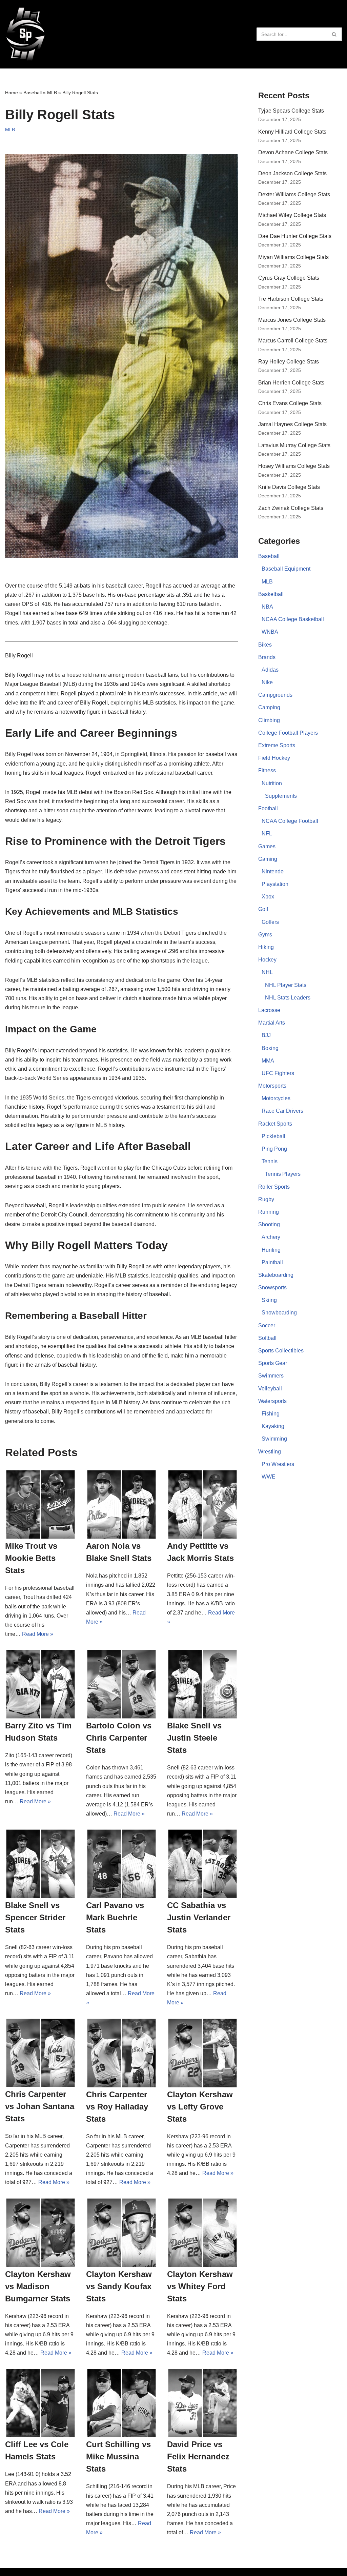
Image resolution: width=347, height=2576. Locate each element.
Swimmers (271, 1376)
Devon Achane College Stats (293, 152)
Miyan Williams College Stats (293, 257)
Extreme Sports (277, 745)
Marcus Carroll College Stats (293, 341)
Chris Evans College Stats (290, 403)
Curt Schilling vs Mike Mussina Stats (118, 2456)
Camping (269, 707)
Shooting (269, 1224)
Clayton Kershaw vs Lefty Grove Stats (200, 2107)
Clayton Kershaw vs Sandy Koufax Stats (119, 2286)
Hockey (267, 960)
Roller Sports (274, 1187)
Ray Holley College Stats (289, 362)
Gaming (268, 859)
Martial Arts (272, 1023)
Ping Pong (274, 1149)
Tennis (270, 1161)
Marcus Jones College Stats (292, 320)
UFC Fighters (278, 1073)
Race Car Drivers (282, 1111)
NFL (267, 834)
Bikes (265, 645)
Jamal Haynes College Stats (292, 424)
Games (267, 846)
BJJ (266, 1035)
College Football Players (288, 733)
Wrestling (270, 1452)
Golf (263, 909)
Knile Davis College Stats (289, 487)
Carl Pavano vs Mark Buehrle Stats (115, 1917)
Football (268, 808)
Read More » (38, 1634)
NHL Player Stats (286, 985)
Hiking (266, 947)
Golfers (270, 922)
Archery (271, 1237)
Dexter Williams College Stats (294, 194)
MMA (268, 1061)
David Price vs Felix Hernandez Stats (198, 2456)
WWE (269, 1477)
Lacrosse (269, 1010)
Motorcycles (276, 1098)
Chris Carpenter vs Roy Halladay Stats (117, 2107)
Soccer (267, 1325)
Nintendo (273, 871)
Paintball (272, 1262)
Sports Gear (273, 1363)
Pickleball (273, 1136)
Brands (267, 657)
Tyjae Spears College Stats (291, 111)
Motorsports (272, 1086)
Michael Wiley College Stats (292, 215)
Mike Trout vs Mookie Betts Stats (31, 1558)
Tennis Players (283, 1174)
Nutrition (272, 783)
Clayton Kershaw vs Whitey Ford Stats (200, 2286)
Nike (267, 682)
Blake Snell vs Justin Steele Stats (194, 1738)
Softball (267, 1338)
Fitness (267, 770)
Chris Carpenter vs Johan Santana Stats (40, 2106)
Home (12, 93)
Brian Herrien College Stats (291, 383)
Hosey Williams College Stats (294, 466)
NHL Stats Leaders (288, 998)
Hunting (271, 1250)
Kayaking (273, 1426)
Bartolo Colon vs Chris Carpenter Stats (119, 1738)
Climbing (269, 720)
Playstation (275, 884)
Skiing (269, 1300)
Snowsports (272, 1287)
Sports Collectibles (281, 1351)
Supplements (281, 796)
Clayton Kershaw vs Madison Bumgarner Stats (38, 2286)
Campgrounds (275, 695)
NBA (267, 607)
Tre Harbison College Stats (291, 299)
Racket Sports (275, 1124)
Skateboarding (276, 1275)
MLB (52, 93)
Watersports (272, 1401)
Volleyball (270, 1389)
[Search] (334, 34)
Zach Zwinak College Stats (291, 508)
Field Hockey (274, 758)
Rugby (266, 1199)
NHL (267, 972)
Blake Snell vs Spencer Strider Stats (35, 1917)
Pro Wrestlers (278, 1464)
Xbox (268, 897)
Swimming (274, 1439)
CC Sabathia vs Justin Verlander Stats (199, 1917)
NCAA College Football (290, 821)
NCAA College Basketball (293, 619)
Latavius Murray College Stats (294, 445)
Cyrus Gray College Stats (289, 278)
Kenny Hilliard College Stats (292, 132)
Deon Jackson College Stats (292, 173)
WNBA (270, 632)
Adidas (270, 670)
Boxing (270, 1048)
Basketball (271, 594)
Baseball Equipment (286, 569)
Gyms (265, 935)
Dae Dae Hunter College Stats (295, 236)
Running (269, 1212)
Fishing (271, 1414)
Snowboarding (279, 1313)
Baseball (33, 93)
